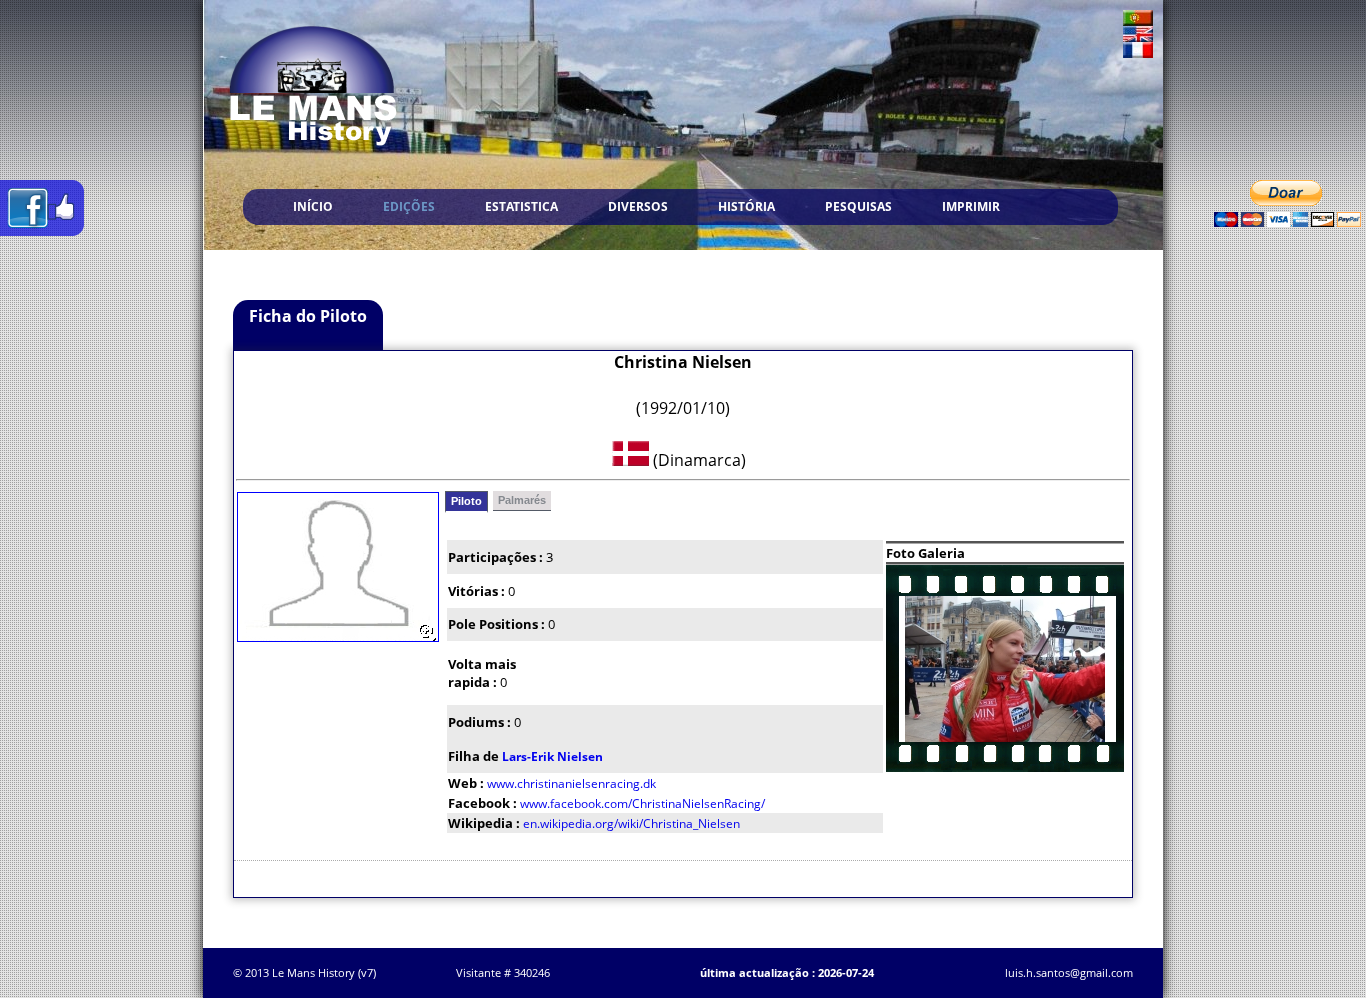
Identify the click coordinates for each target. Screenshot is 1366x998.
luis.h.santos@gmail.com (1069, 972)
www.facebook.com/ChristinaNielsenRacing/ (642, 803)
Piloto (466, 501)
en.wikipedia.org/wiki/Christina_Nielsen (631, 823)
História (746, 206)
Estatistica (521, 206)
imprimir (971, 206)
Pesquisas (858, 206)
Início (313, 206)
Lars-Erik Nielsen (552, 756)
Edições (409, 206)
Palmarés (522, 500)
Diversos (638, 206)
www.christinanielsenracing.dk (571, 783)
